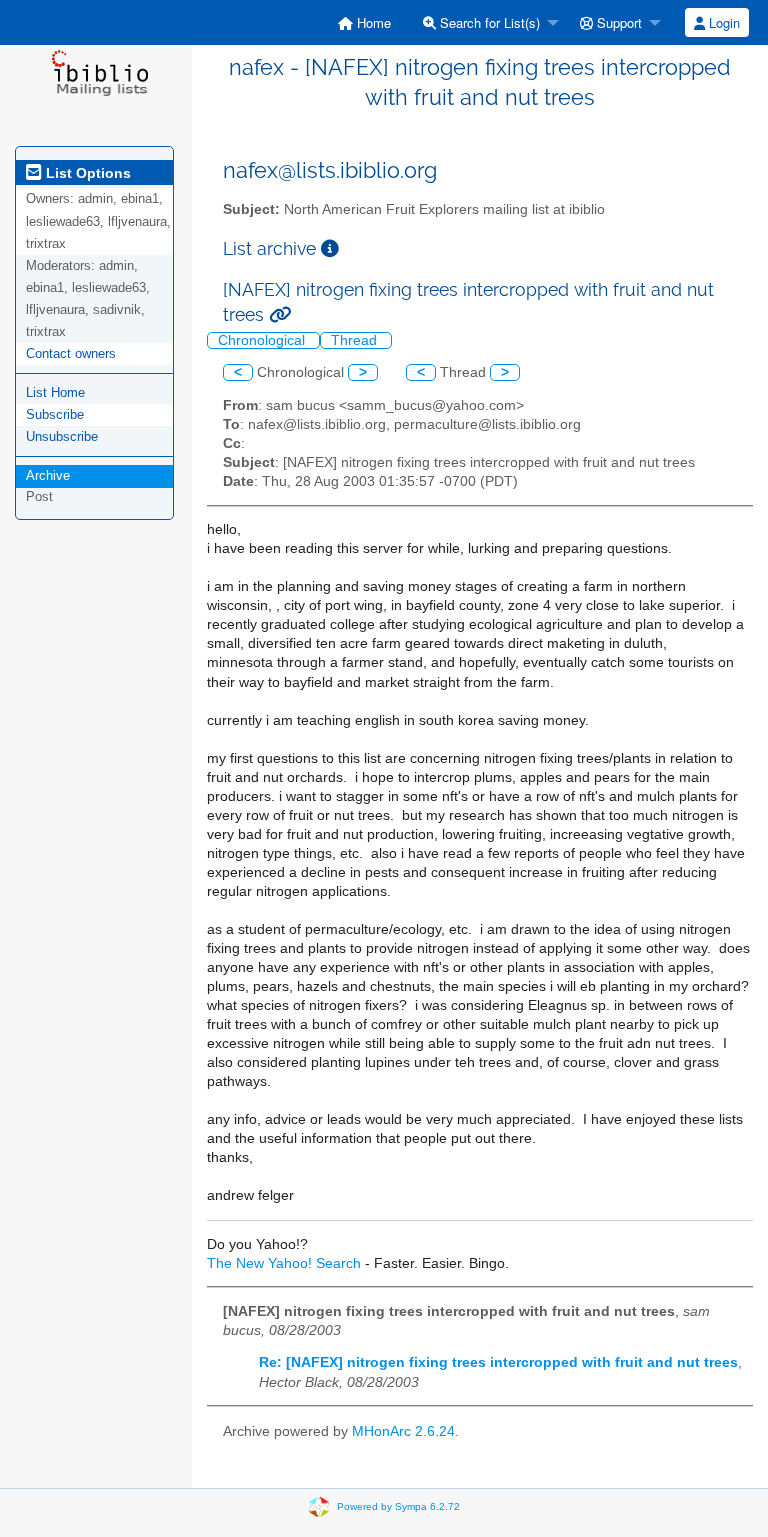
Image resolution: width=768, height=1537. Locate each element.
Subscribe (55, 414)
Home (372, 22)
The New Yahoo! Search (284, 1263)
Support (617, 22)
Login (722, 22)
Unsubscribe (62, 436)
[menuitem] (364, 22)
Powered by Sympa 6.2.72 (398, 1506)
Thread (356, 340)
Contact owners (71, 353)
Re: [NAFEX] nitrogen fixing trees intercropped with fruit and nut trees (498, 1362)
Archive (48, 475)
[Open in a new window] (330, 248)
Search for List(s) (488, 22)
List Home (55, 392)
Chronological (263, 340)
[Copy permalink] (280, 314)
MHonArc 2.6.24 (403, 1431)
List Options (86, 173)
